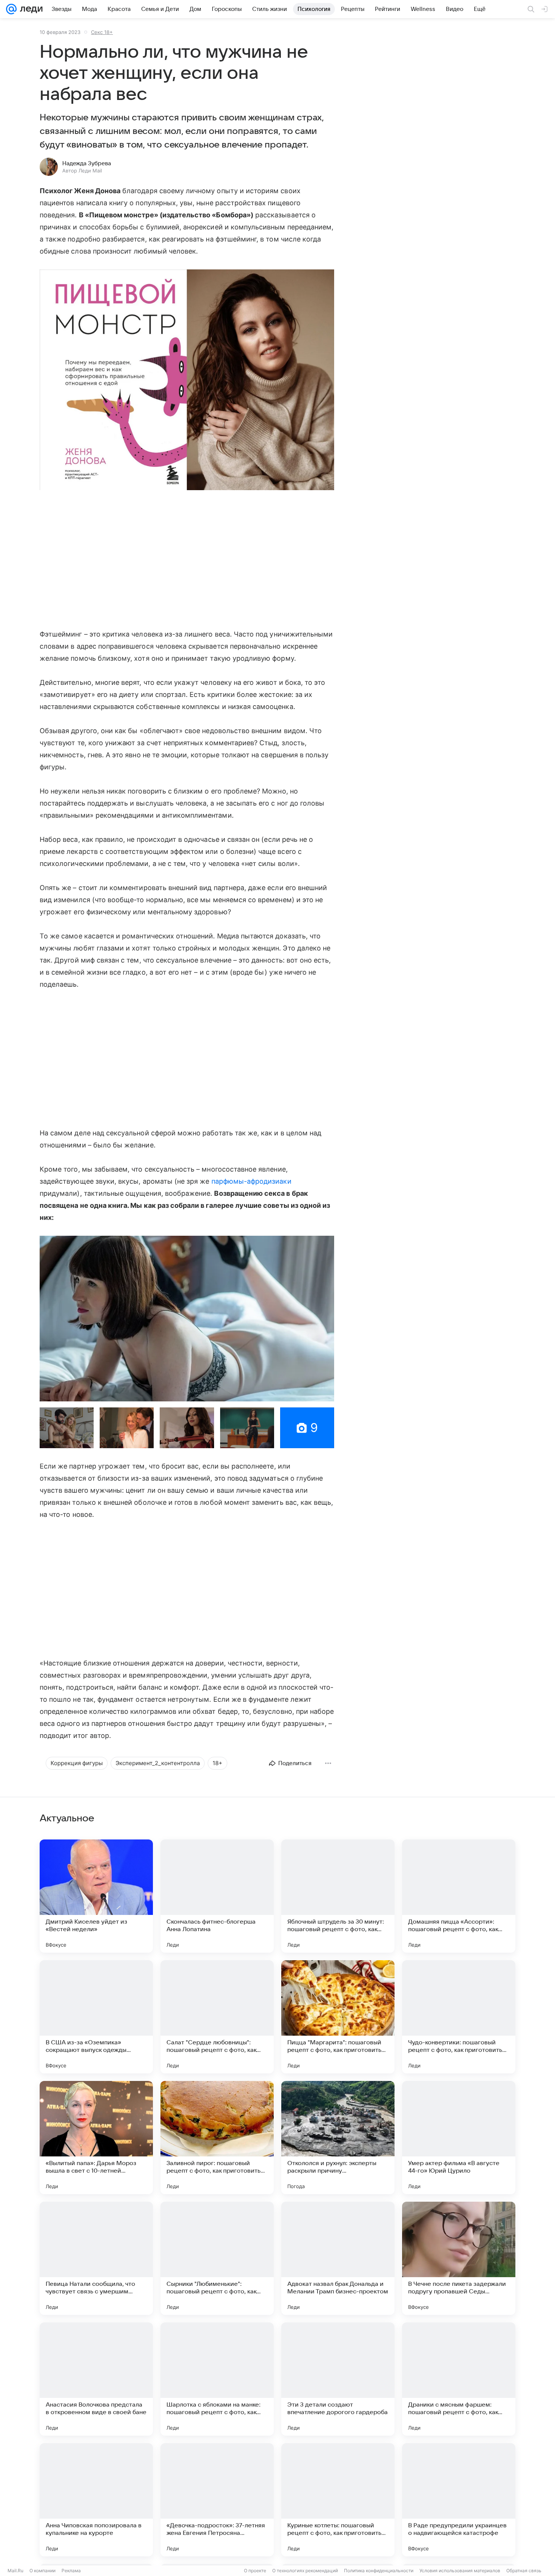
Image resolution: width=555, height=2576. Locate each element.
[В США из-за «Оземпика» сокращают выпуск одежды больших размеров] (96, 2017)
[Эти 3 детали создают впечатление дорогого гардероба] (338, 2379)
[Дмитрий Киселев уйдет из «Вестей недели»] (96, 1896)
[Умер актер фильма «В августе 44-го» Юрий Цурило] (459, 2138)
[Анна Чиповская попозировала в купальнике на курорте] (96, 2500)
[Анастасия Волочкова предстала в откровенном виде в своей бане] (96, 2379)
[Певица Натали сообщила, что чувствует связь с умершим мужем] (96, 2258)
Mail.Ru (15, 2571)
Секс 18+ (102, 32)
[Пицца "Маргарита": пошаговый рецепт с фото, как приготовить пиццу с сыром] (338, 2017)
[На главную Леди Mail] (30, 9)
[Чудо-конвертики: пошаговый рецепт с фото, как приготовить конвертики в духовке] (459, 2017)
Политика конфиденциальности (379, 2571)
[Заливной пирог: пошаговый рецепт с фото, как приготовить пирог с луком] (217, 2138)
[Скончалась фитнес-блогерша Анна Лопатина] (217, 1896)
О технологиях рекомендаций (305, 2571)
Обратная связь (524, 2571)
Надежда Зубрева (87, 163)
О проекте (255, 2571)
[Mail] (11, 9)
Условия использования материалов (460, 2571)
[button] (187, 381)
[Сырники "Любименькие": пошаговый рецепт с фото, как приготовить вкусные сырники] (217, 2258)
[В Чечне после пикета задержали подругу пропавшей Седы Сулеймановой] (459, 2258)
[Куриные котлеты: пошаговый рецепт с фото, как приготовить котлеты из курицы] (338, 2500)
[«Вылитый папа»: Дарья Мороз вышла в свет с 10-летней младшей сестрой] (96, 2138)
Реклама (71, 2571)
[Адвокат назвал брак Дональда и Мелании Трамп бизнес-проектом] (338, 2258)
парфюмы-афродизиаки (251, 1181)
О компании (42, 2571)
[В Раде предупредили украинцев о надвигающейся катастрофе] (459, 2500)
